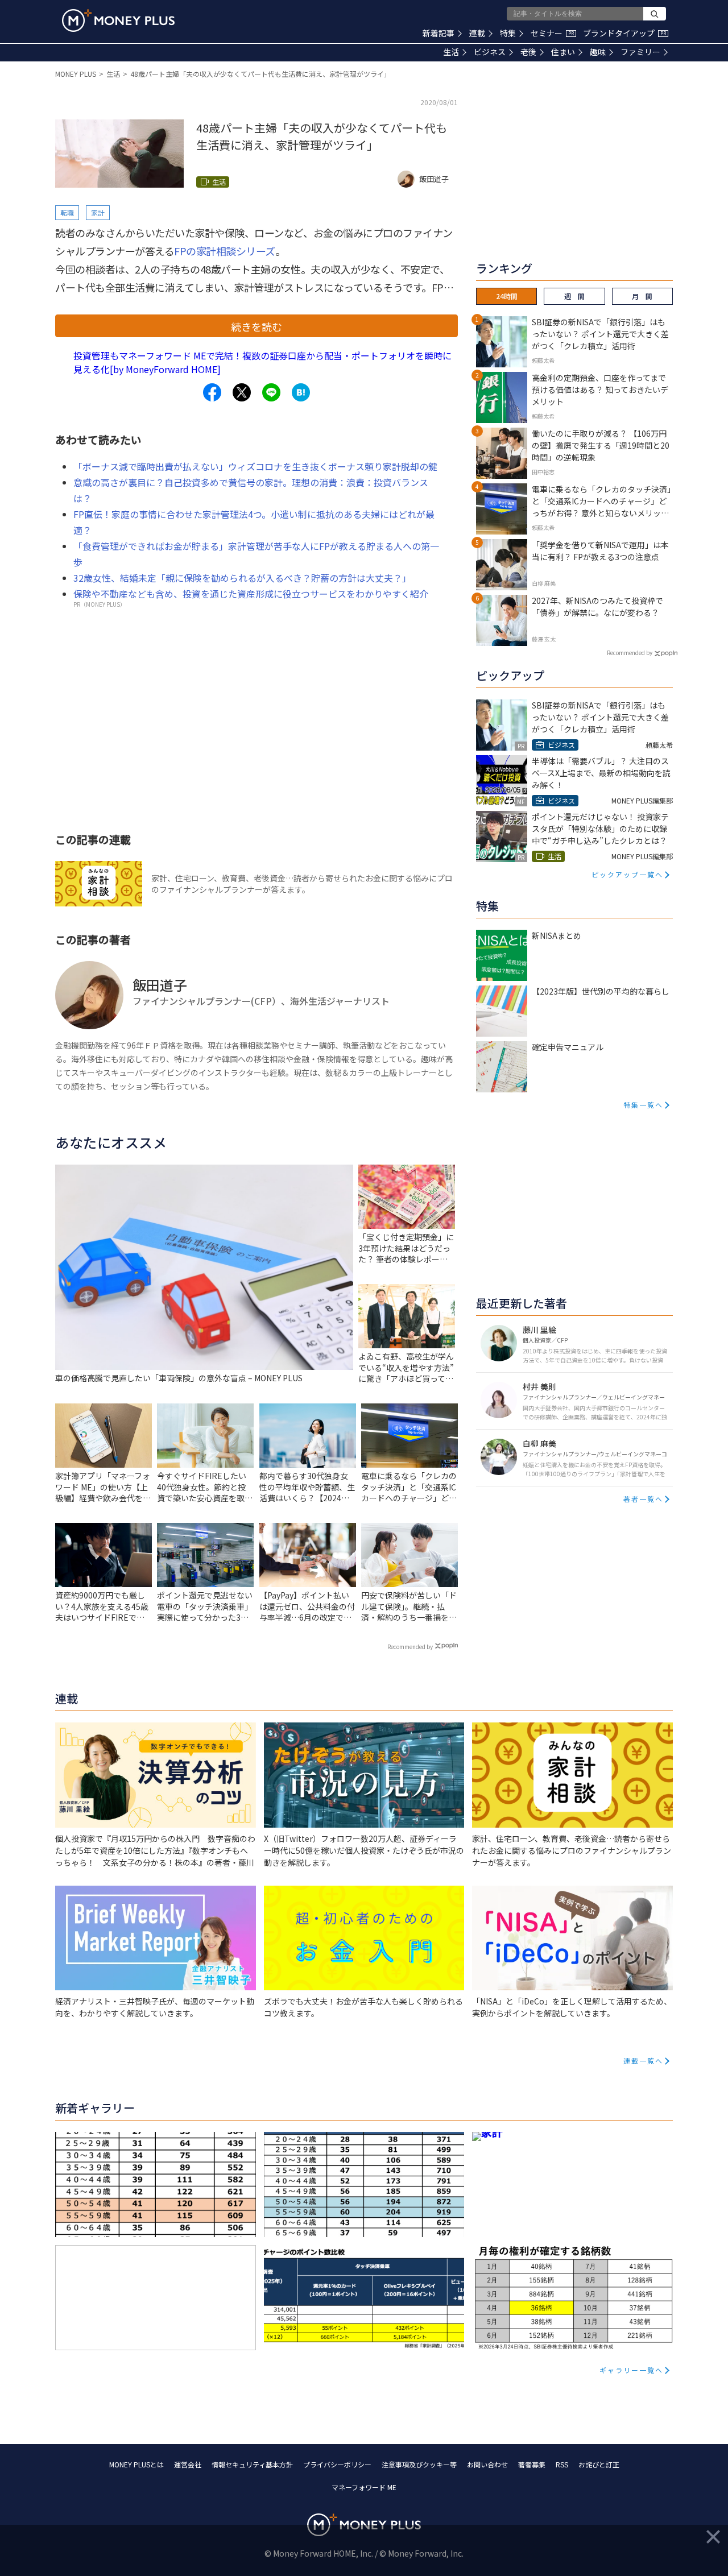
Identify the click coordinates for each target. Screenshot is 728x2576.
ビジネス (490, 52)
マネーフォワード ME (364, 2487)
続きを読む (257, 326)
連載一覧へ (643, 2061)
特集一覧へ (643, 1105)
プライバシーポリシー (337, 2464)
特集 (508, 33)
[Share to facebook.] (212, 392)
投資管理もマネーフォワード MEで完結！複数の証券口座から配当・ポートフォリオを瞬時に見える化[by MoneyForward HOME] (262, 362)
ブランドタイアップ (624, 33)
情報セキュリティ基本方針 (252, 2464)
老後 (528, 52)
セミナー (552, 33)
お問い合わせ (487, 2464)
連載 (477, 33)
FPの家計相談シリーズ (225, 251)
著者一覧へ (643, 1499)
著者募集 (532, 2464)
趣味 (598, 52)
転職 (67, 212)
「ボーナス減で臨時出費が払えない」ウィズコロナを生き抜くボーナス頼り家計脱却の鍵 (255, 466)
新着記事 (439, 33)
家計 (98, 212)
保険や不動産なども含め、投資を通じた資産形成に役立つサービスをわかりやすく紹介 (251, 594)
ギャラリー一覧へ (631, 2370)
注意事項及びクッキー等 (419, 2464)
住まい (563, 52)
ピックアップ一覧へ (627, 874)
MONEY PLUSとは (136, 2464)
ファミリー (640, 52)
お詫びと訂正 (599, 2464)
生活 (451, 52)
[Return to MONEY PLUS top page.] (118, 20)
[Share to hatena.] (301, 392)
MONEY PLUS (76, 74)
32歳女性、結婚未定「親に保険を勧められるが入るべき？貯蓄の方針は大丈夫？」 (242, 578)
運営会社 (188, 2464)
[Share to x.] (242, 392)
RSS (562, 2464)
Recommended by (410, 1647)
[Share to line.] (271, 392)
